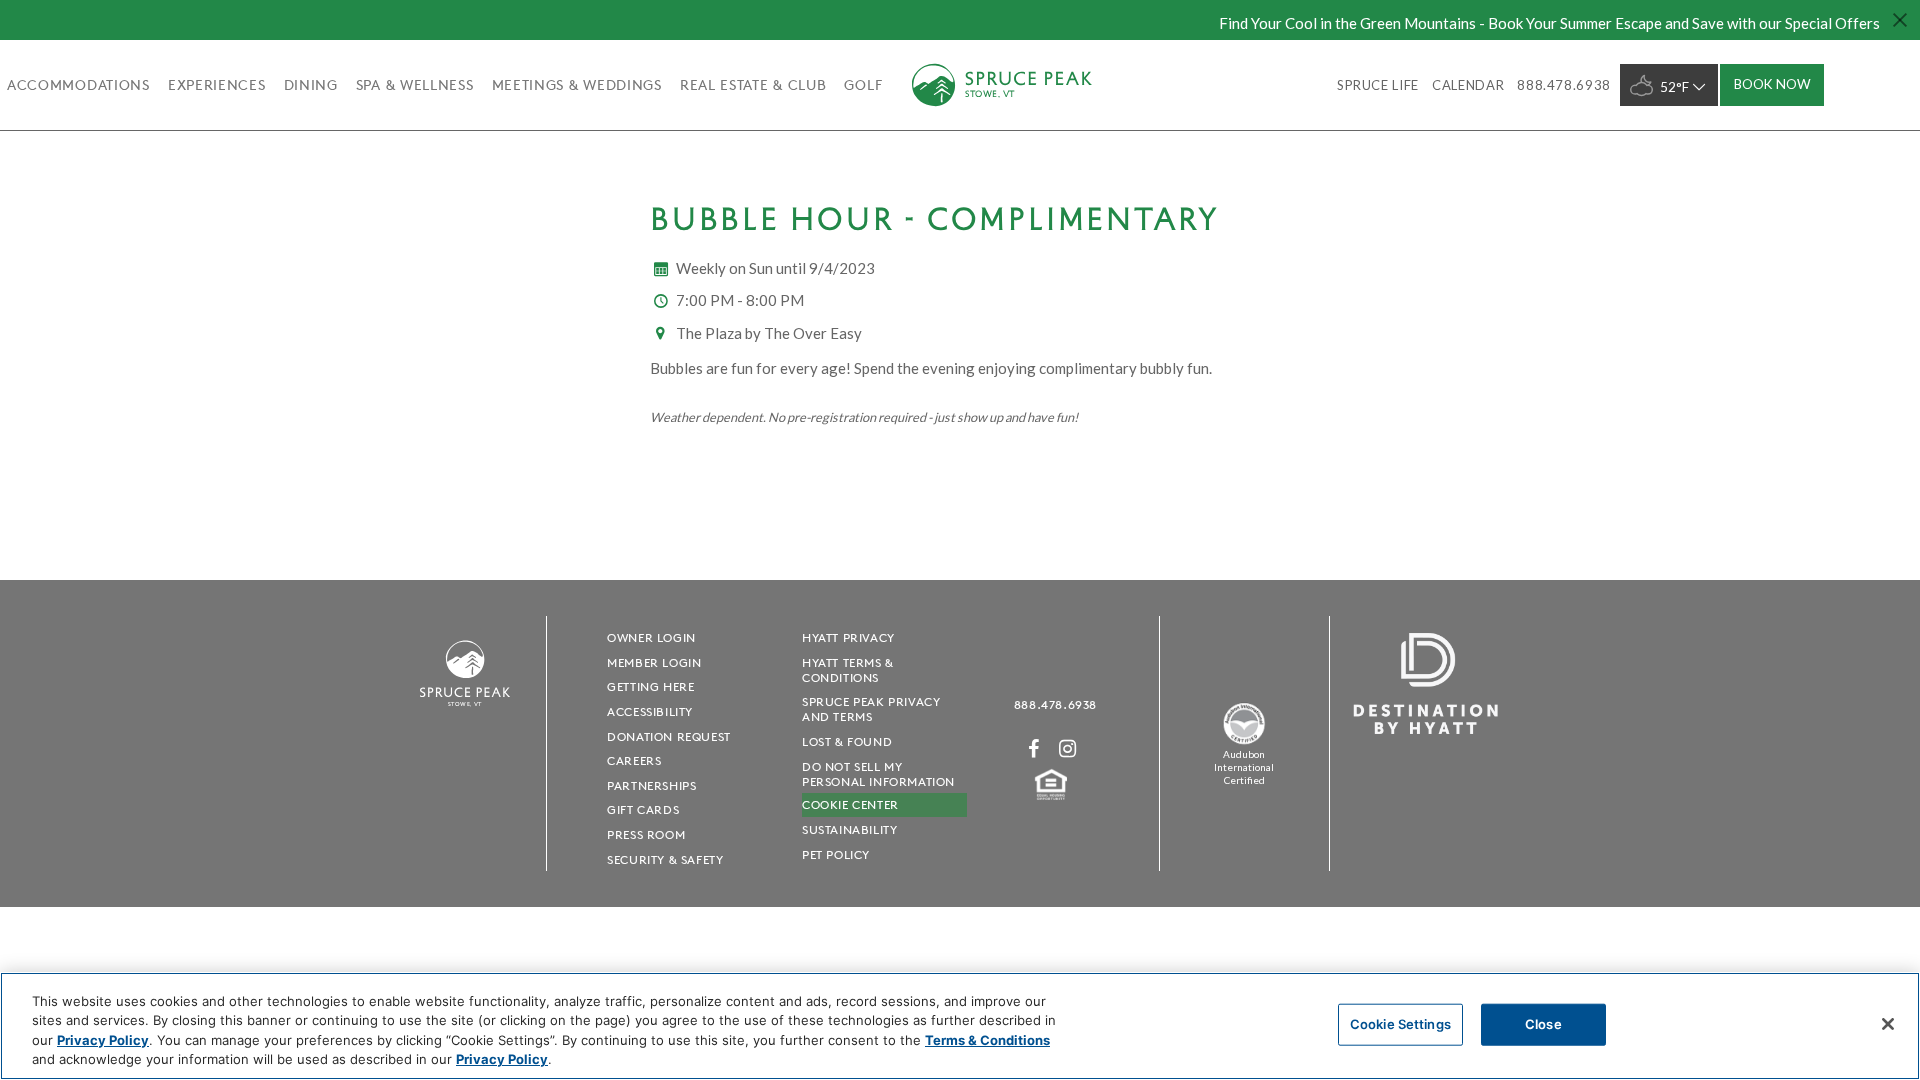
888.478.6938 (1055, 704)
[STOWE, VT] (465, 715)
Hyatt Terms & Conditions (848, 670)
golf (863, 85)
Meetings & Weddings (577, 85)
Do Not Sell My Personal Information (878, 774)
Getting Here (650, 686)
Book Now (1772, 84)
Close (1543, 1024)
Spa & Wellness (415, 85)
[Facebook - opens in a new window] (1034, 748)
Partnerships (651, 785)
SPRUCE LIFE (1378, 85)
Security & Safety (665, 859)
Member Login (654, 662)
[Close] (1888, 1024)
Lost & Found (847, 741)
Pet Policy (836, 854)
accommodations (78, 85)
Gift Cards (643, 809)
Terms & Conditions (987, 1040)
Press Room (646, 834)
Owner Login (651, 637)
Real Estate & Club (753, 85)
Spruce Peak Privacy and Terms (871, 709)
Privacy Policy (103, 1040)
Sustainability (849, 829)
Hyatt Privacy (848, 637)
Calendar (1468, 85)
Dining (311, 85)
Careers (634, 760)
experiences (217, 85)
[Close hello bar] (1900, 20)
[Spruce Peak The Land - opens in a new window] (1244, 740)
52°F (1674, 87)
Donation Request (669, 736)
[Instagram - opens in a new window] (1068, 748)
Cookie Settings (1400, 1024)
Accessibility (650, 711)
